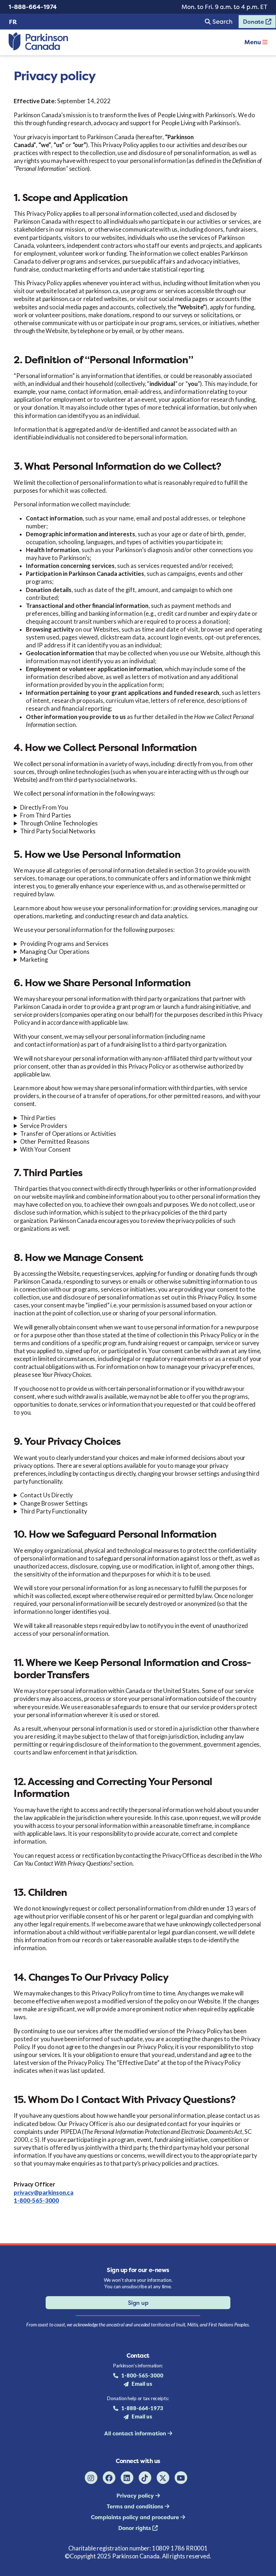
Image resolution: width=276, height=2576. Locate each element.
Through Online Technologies (59, 823)
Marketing (34, 960)
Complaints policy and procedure (136, 2517)
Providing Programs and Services (64, 944)
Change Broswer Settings (54, 1503)
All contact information (136, 2433)
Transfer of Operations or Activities (68, 1134)
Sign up (138, 2303)
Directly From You (44, 807)
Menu (253, 42)
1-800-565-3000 (36, 2200)
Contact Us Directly (46, 1495)
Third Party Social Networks (58, 831)
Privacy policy (136, 2496)
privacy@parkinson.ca (43, 2193)
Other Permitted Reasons (55, 1142)
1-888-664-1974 (33, 7)
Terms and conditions (136, 2506)
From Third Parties (46, 815)
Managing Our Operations (55, 952)
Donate (252, 23)
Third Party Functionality (54, 1511)
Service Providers (44, 1126)
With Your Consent (45, 1150)
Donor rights (135, 2528)
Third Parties (38, 1118)
